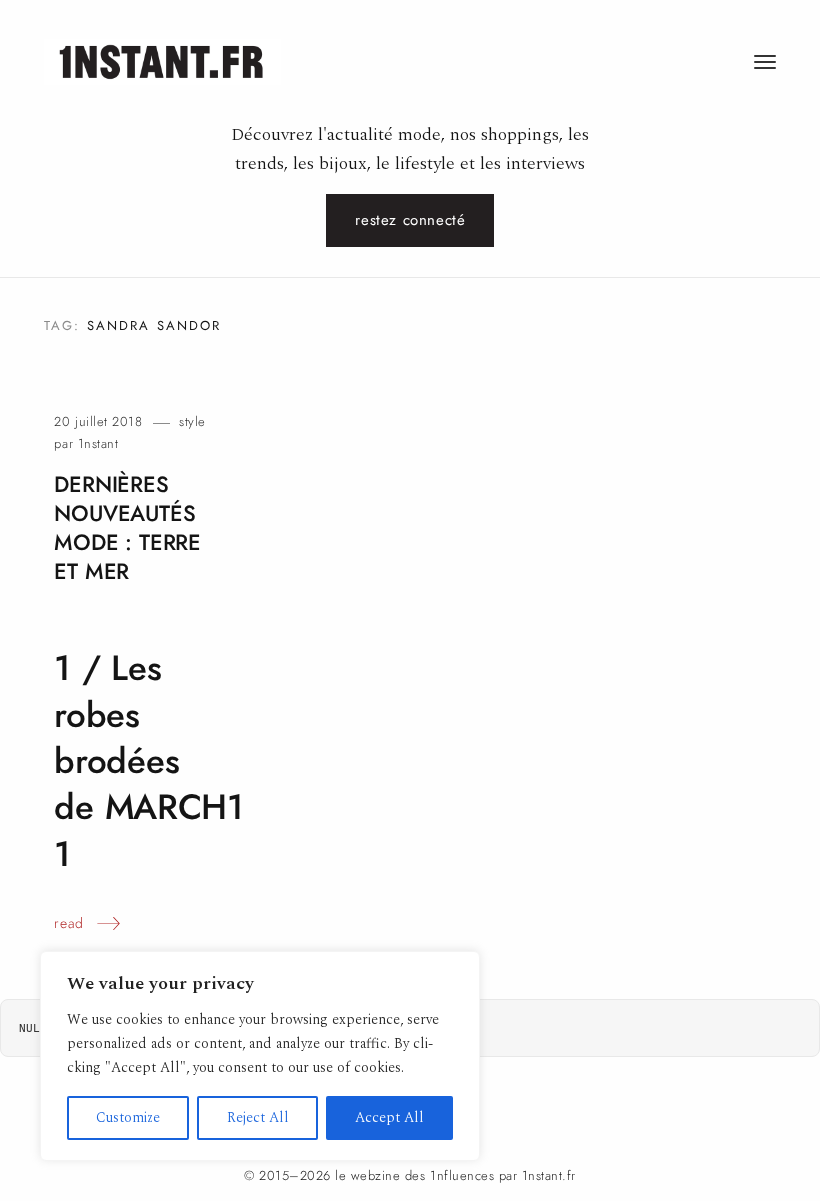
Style (192, 421)
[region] (260, 1056)
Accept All (389, 1117)
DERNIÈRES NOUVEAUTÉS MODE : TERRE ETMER (127, 527)
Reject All (258, 1117)
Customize (128, 1117)
